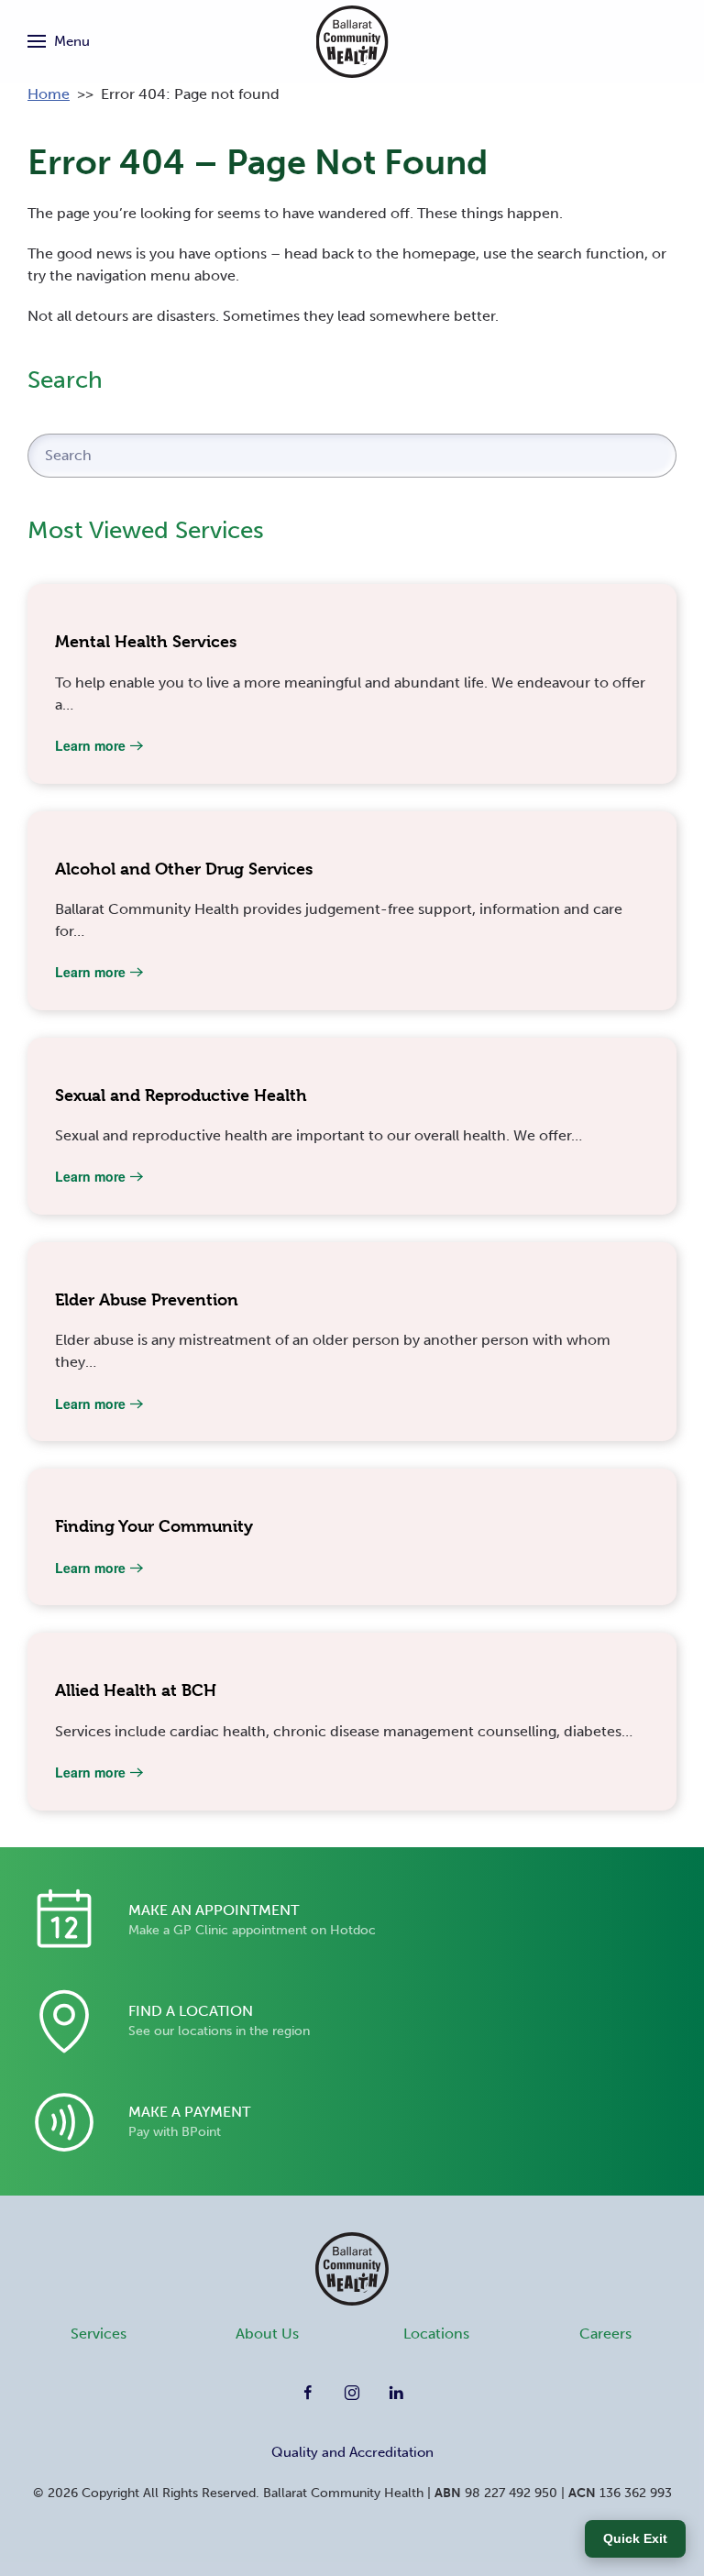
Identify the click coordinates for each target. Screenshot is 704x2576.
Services (99, 2334)
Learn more (90, 745)
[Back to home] (352, 41)
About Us (267, 2334)
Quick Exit (635, 2538)
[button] (59, 41)
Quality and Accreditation (352, 2452)
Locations (436, 2334)
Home (49, 94)
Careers (605, 2334)
